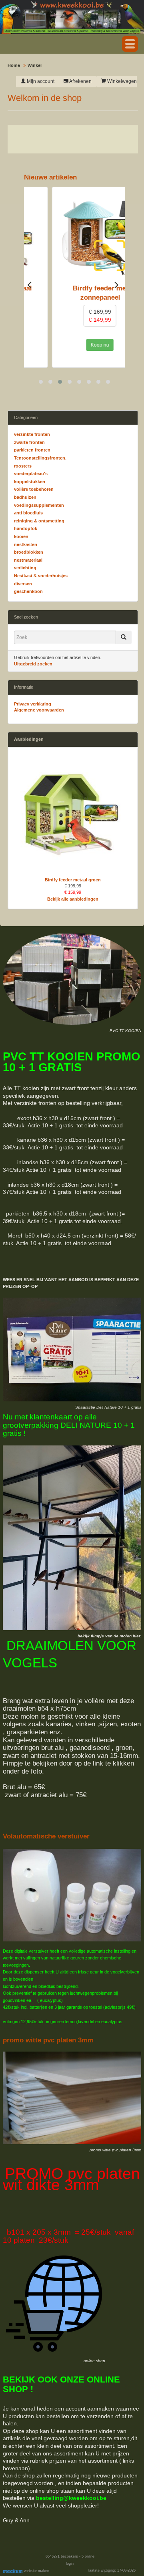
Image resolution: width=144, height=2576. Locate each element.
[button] (130, 44)
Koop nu (72, 345)
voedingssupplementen (39, 505)
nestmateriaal (28, 560)
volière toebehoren (34, 489)
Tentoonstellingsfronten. (40, 458)
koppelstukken (30, 482)
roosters (23, 466)
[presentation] (29, 284)
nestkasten (26, 544)
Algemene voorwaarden (39, 710)
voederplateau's (31, 474)
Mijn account (40, 81)
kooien (21, 536)
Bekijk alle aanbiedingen (73, 899)
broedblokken (29, 552)
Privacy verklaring (33, 704)
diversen (23, 584)
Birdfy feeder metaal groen (73, 880)
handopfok (26, 528)
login (70, 2564)
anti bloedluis (28, 513)
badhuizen (25, 497)
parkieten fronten (32, 450)
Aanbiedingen (29, 739)
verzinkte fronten (32, 434)
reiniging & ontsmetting (39, 521)
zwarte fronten (29, 442)
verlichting (25, 568)
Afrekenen (80, 81)
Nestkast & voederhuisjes (41, 576)
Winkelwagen (121, 81)
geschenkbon (28, 591)
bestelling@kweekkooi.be (71, 2498)
